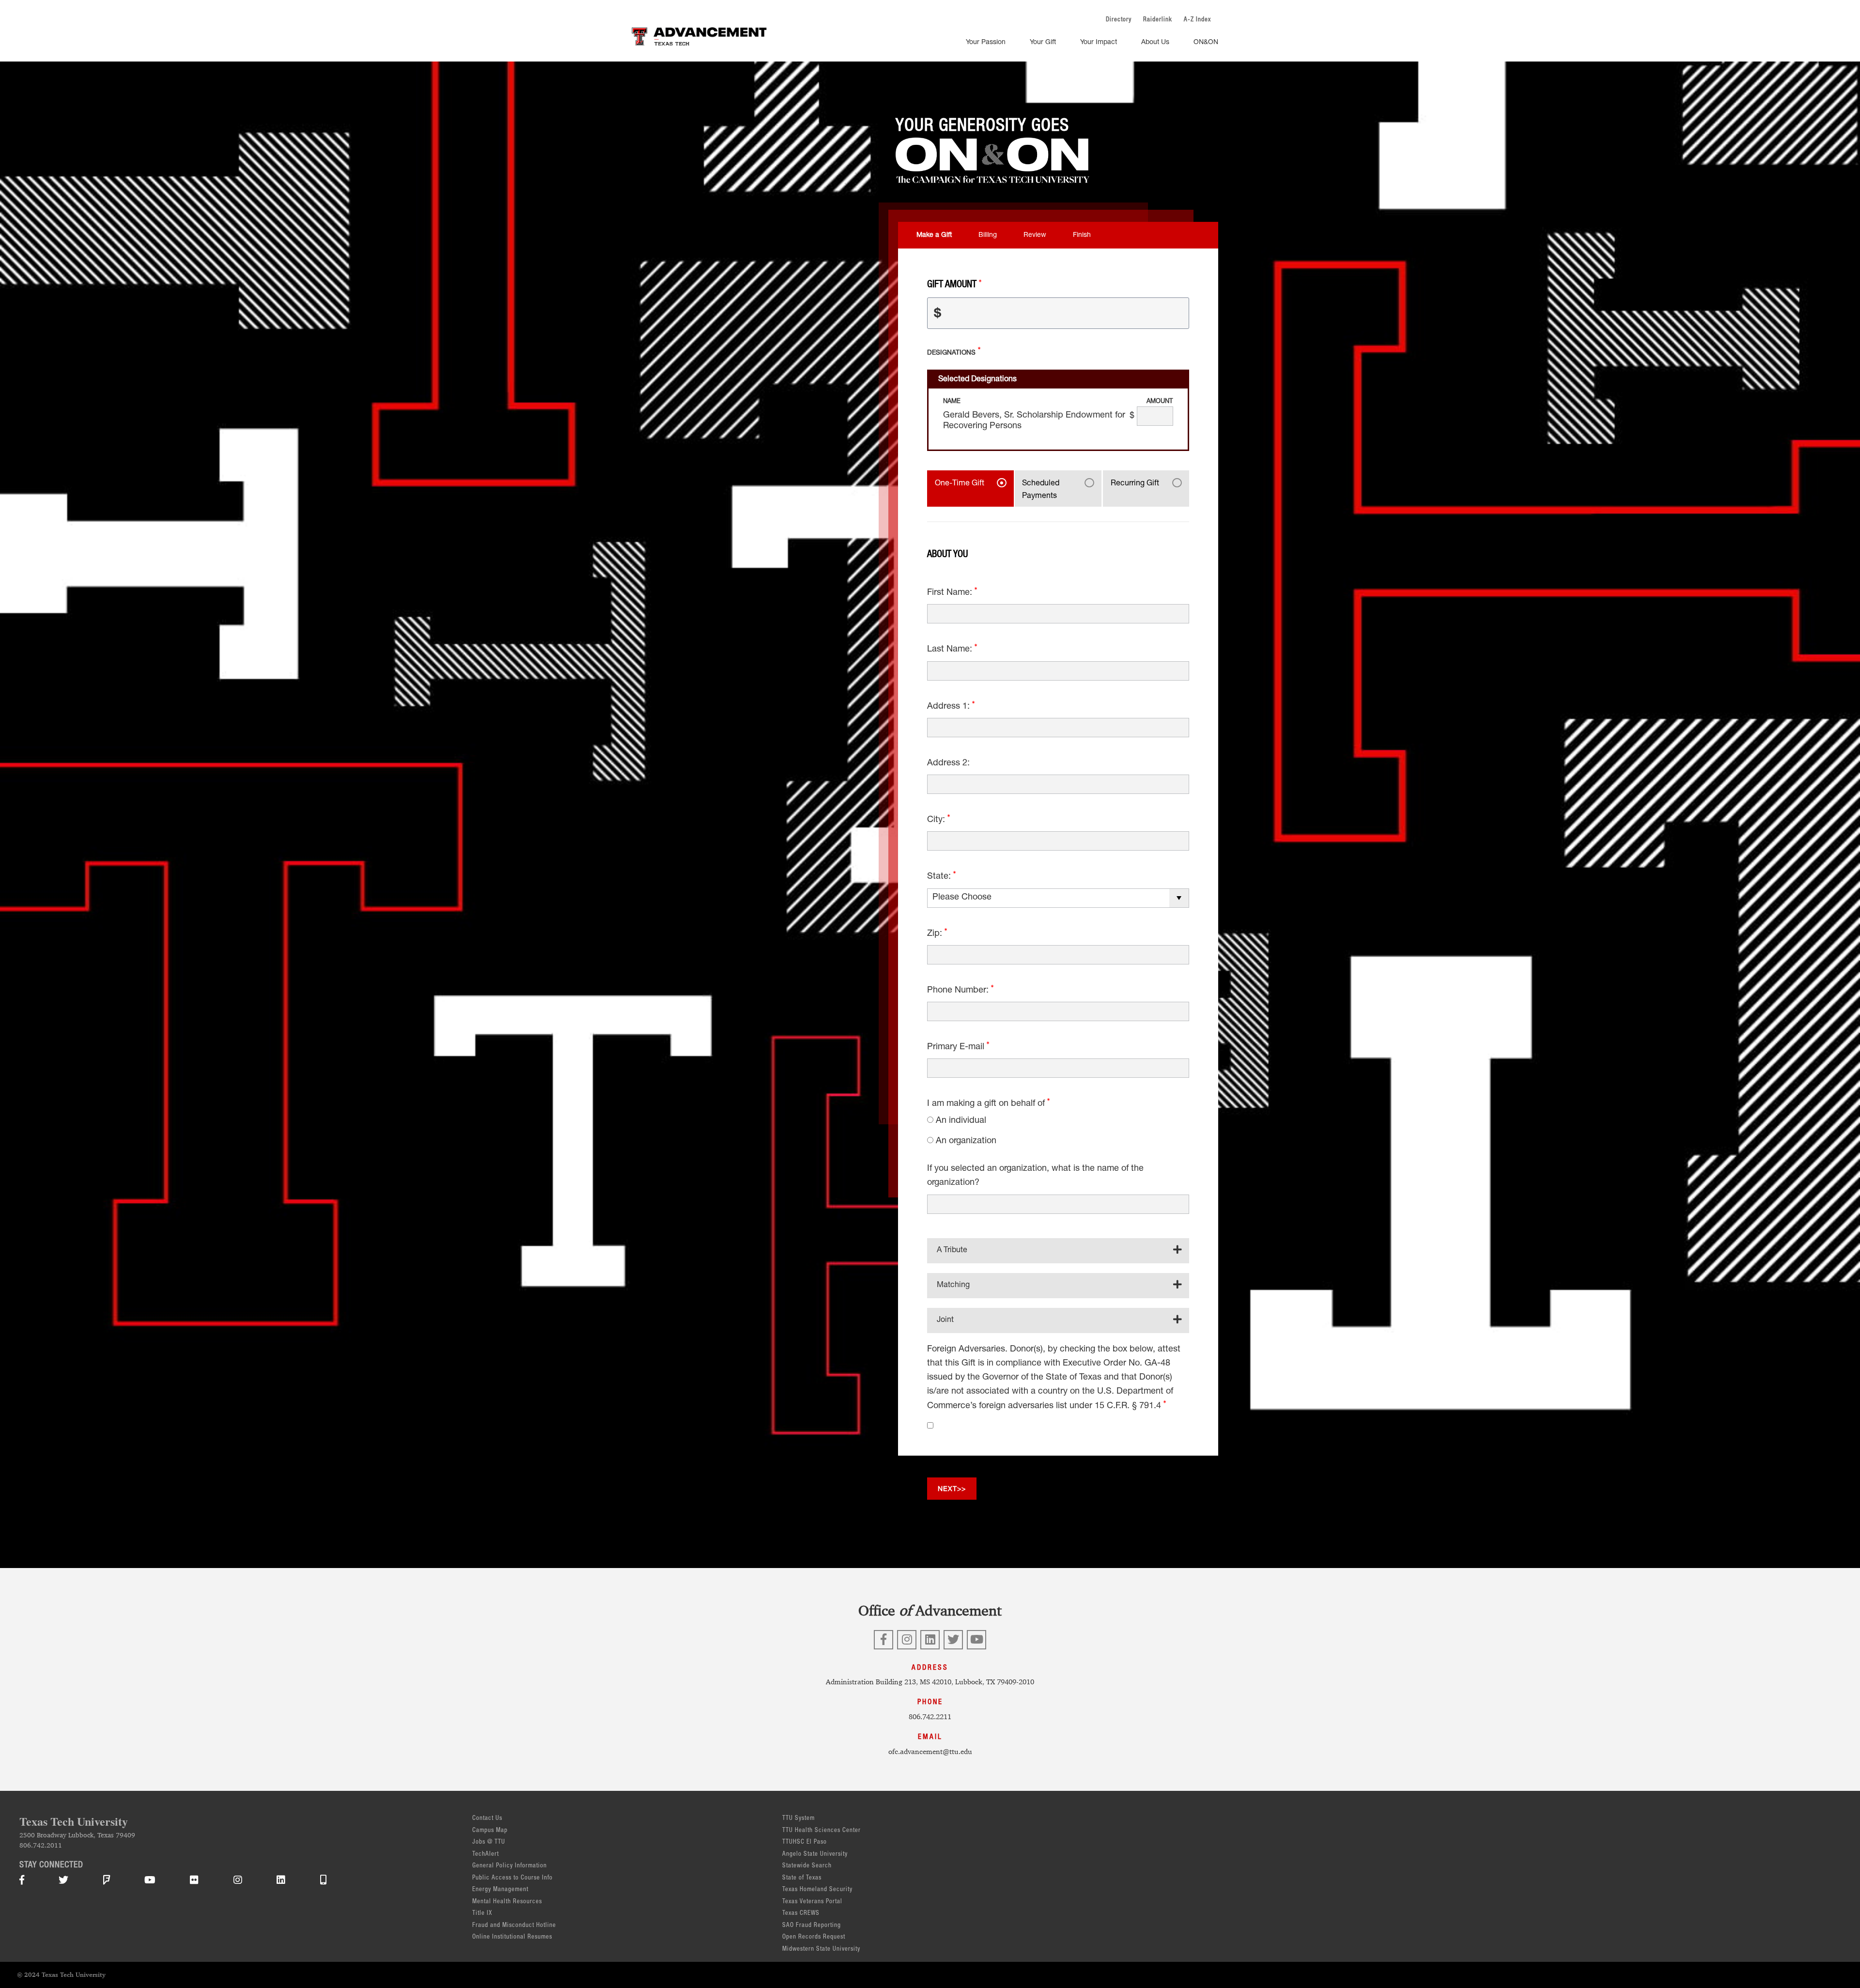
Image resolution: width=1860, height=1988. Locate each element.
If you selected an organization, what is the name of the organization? (1035, 1176)
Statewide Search (807, 1866)
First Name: (951, 593)
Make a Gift (934, 235)
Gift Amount (953, 285)
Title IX (482, 1914)
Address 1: (950, 707)
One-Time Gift (960, 484)
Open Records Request (814, 1937)
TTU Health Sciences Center (821, 1831)
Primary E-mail (957, 1047)
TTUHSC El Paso (805, 1842)
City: (937, 820)
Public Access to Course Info (512, 1878)
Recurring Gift (1135, 484)
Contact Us (487, 1819)
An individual (961, 1121)
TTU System (798, 1819)
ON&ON (1206, 43)
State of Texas (802, 1878)
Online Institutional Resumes (512, 1937)
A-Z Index (1197, 20)
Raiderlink (1158, 20)
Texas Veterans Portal (812, 1902)
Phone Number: (959, 991)
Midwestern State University (821, 1949)
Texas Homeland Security (817, 1890)
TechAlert (486, 1855)
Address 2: (948, 763)
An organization (966, 1141)
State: (940, 877)
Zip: (936, 934)
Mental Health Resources (507, 1902)
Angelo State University (815, 1855)
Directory (1119, 20)
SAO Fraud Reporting (812, 1926)
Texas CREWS (801, 1914)
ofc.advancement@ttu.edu (930, 1751)
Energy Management (500, 1890)
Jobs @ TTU (489, 1842)
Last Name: (951, 650)
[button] (1058, 1250)
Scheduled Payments (1041, 490)
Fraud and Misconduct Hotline (514, 1926)
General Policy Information (510, 1866)
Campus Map (490, 1831)
